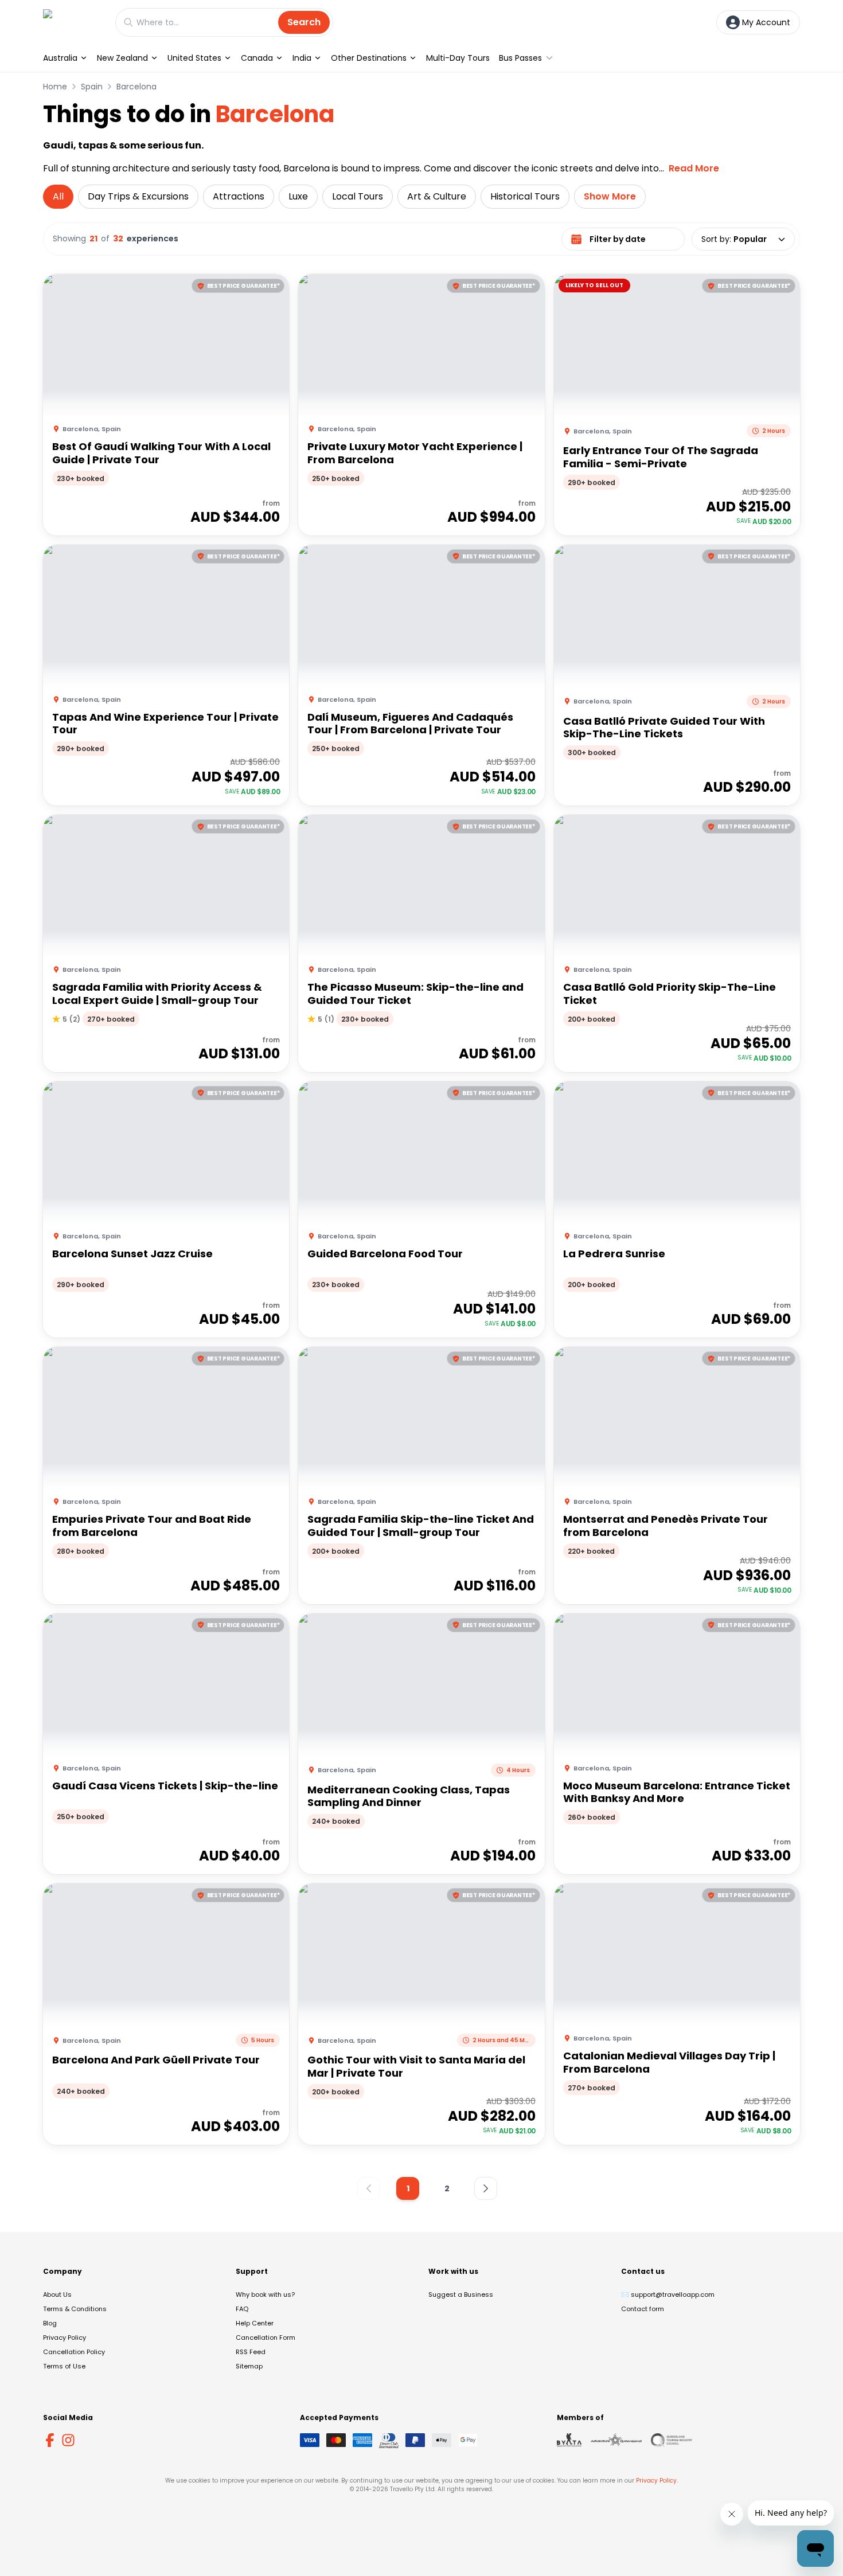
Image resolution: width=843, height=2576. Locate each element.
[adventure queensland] (616, 2440)
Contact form (643, 2309)
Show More (610, 196)
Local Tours (358, 196)
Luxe (298, 196)
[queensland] (672, 2440)
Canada (257, 58)
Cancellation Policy (74, 2352)
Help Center (255, 2323)
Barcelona (136, 87)
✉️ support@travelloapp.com (668, 2294)
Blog (50, 2323)
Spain (92, 87)
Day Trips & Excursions (138, 196)
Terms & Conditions (75, 2309)
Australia (60, 58)
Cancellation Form (266, 2337)
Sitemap (249, 2366)
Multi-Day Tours (458, 58)
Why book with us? (265, 2294)
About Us (57, 2294)
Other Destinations (369, 58)
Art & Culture (437, 196)
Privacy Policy (65, 2337)
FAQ (242, 2309)
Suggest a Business (461, 2294)
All (58, 196)
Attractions (239, 196)
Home (55, 87)
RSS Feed (251, 2352)
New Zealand (122, 58)
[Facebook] (50, 2440)
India (302, 58)
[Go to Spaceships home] (73, 22)
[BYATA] (569, 2440)
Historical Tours (525, 196)
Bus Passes (520, 58)
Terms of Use (64, 2366)
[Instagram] (68, 2440)
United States (194, 58)
